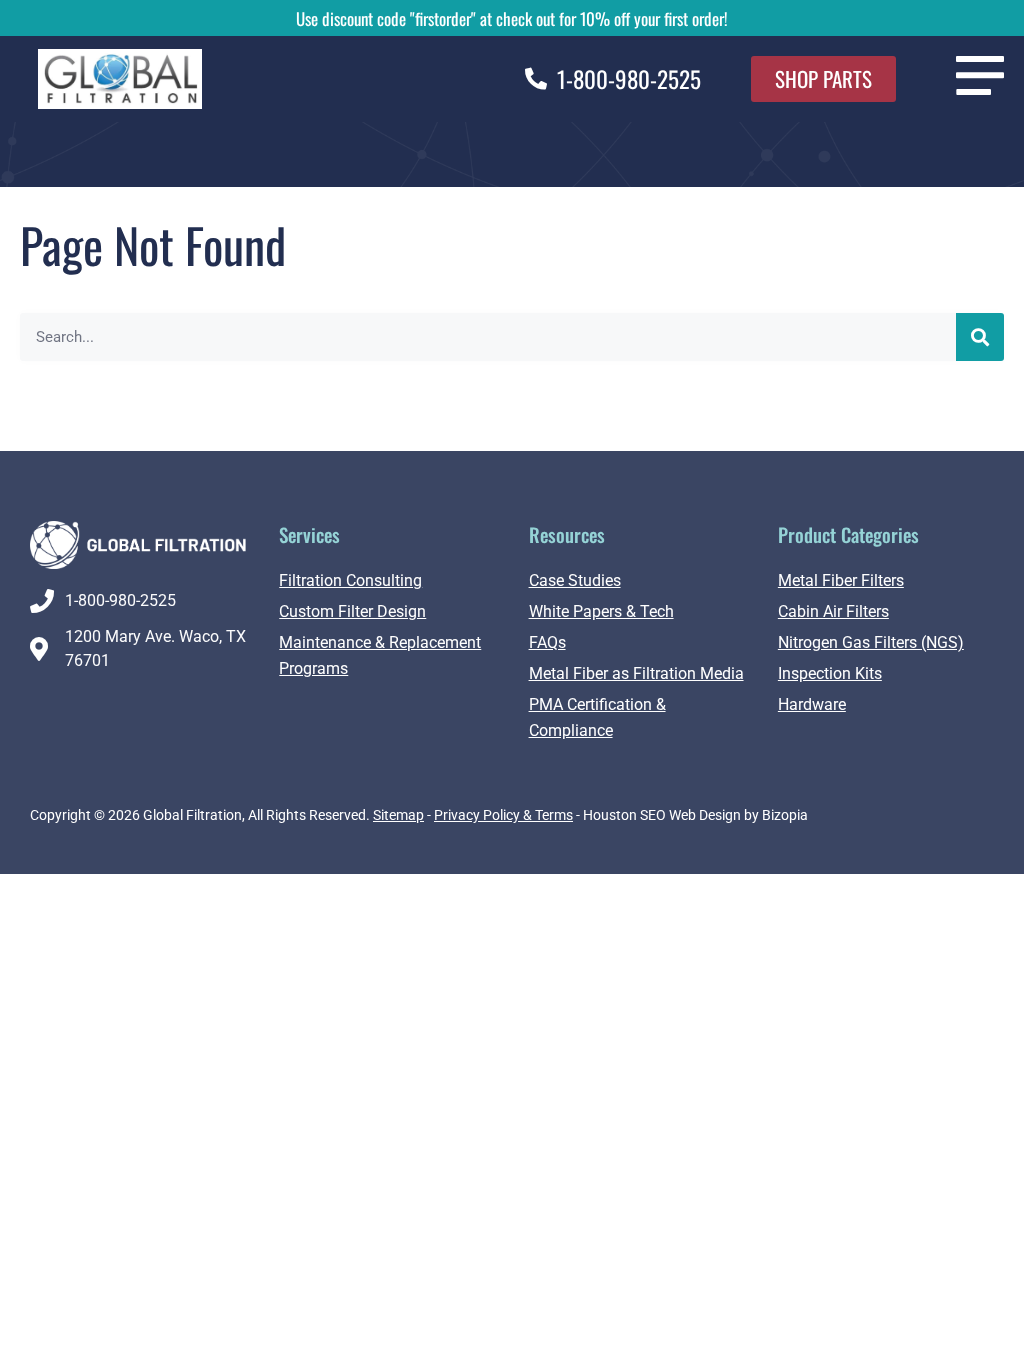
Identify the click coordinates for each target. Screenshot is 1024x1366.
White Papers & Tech (601, 611)
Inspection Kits (830, 673)
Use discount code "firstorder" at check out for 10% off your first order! (512, 18)
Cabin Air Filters (833, 611)
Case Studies (575, 580)
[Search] (980, 337)
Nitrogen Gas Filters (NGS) (871, 642)
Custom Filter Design (352, 611)
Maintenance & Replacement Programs (380, 655)
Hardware (812, 704)
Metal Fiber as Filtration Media (636, 673)
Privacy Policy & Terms (503, 815)
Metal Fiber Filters (841, 580)
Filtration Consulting (350, 580)
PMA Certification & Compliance (597, 717)
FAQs (547, 642)
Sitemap (398, 815)
